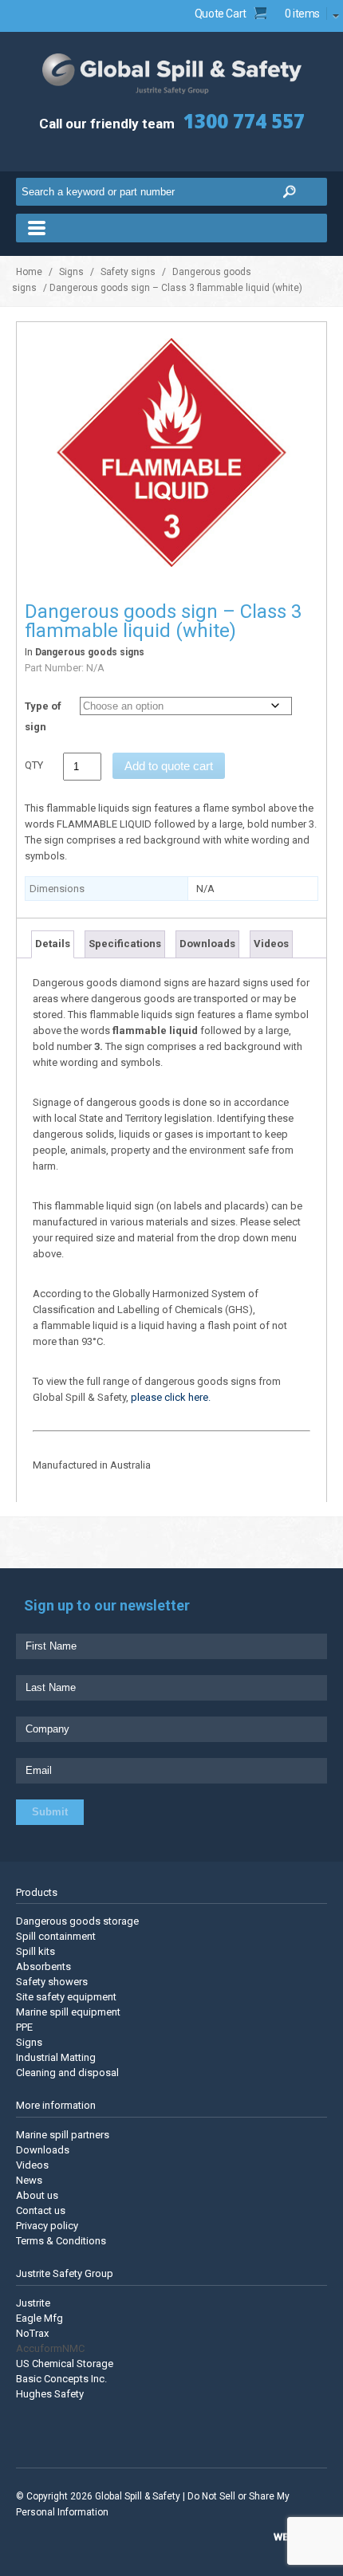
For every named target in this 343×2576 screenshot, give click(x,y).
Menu (171, 228)
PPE (24, 2027)
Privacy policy (47, 2226)
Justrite (33, 2303)
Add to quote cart (169, 766)
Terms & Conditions (61, 2241)
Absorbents (43, 1966)
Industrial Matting (56, 2057)
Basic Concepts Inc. (61, 2379)
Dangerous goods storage (77, 1921)
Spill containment (56, 1936)
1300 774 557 (244, 121)
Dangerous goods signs (90, 652)
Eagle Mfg (39, 2318)
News (29, 2180)
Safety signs (128, 272)
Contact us (41, 2210)
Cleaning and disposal (67, 2073)
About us (37, 2195)
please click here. (171, 1397)
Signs (71, 272)
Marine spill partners (63, 2135)
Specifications (125, 944)
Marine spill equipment (68, 2012)
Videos (271, 944)
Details (53, 944)
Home (29, 272)
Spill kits (35, 1951)
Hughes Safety (50, 2394)
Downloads (207, 944)
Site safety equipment (66, 1997)
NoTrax (32, 2333)
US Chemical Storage (65, 2364)
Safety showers (52, 1982)
